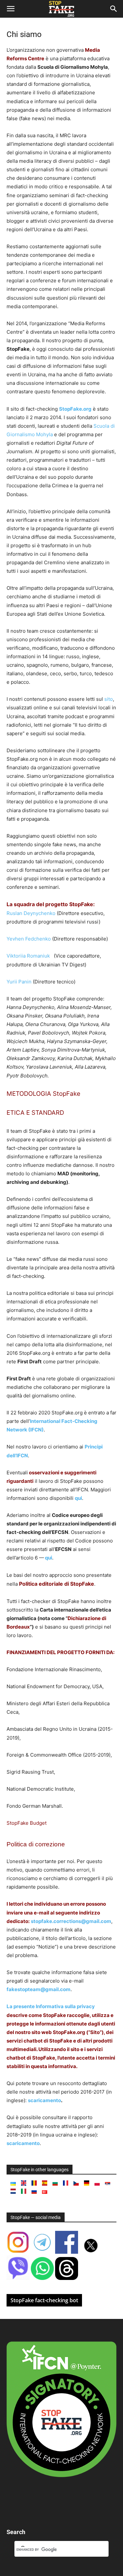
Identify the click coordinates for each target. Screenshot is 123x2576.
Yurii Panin (19, 982)
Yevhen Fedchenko (29, 939)
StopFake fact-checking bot (44, 2300)
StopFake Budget (27, 1823)
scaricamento (44, 2100)
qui (78, 1498)
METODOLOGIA (29, 1094)
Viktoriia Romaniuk (30, 956)
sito (109, 699)
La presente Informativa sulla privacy (51, 2006)
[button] (10, 9)
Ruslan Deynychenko (32, 913)
